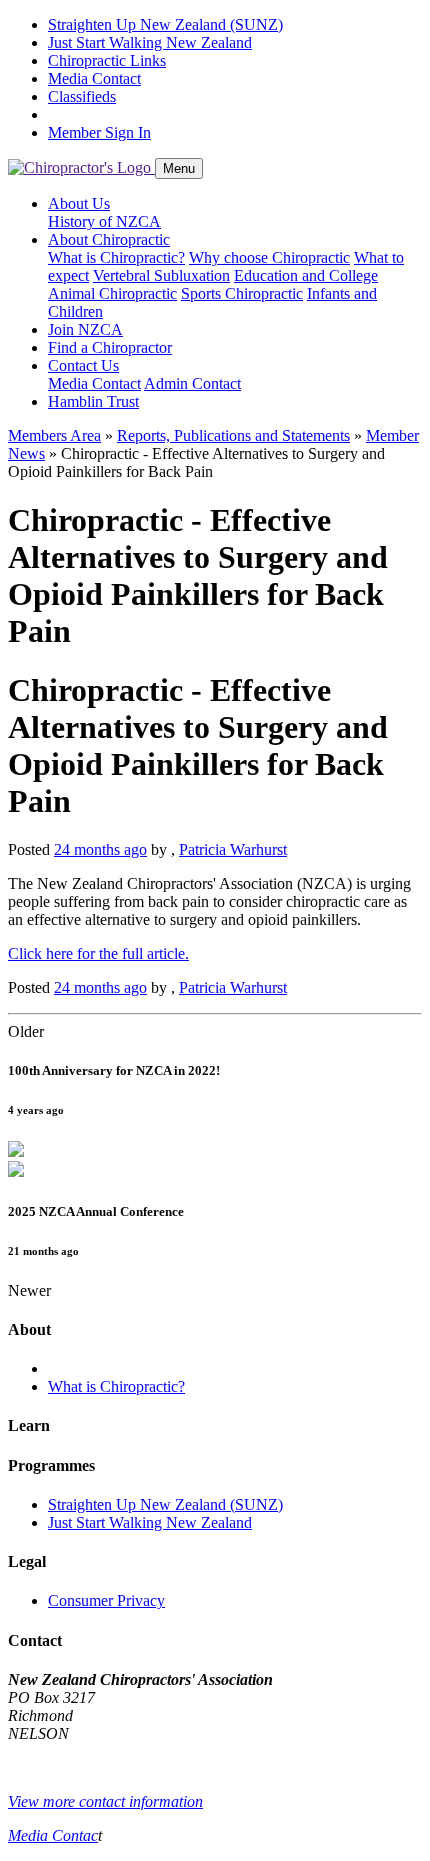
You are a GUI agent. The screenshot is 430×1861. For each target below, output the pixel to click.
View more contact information (105, 1801)
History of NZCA (104, 221)
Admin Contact (192, 383)
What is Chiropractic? (116, 257)
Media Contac (53, 1835)
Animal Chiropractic (112, 293)
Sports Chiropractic (242, 293)
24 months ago (100, 849)
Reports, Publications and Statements (233, 435)
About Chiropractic (109, 239)
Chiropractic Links (107, 60)
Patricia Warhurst (233, 849)
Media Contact (94, 78)
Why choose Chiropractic (269, 257)
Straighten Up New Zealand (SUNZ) (165, 24)
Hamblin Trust (93, 401)
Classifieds (82, 96)
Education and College (306, 275)
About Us (79, 203)
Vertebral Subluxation (161, 275)
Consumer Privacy (106, 1600)
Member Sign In (99, 132)
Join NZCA (85, 329)
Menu (179, 168)
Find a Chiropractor (110, 347)
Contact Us (83, 365)
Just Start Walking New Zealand (150, 42)
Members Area (54, 435)
